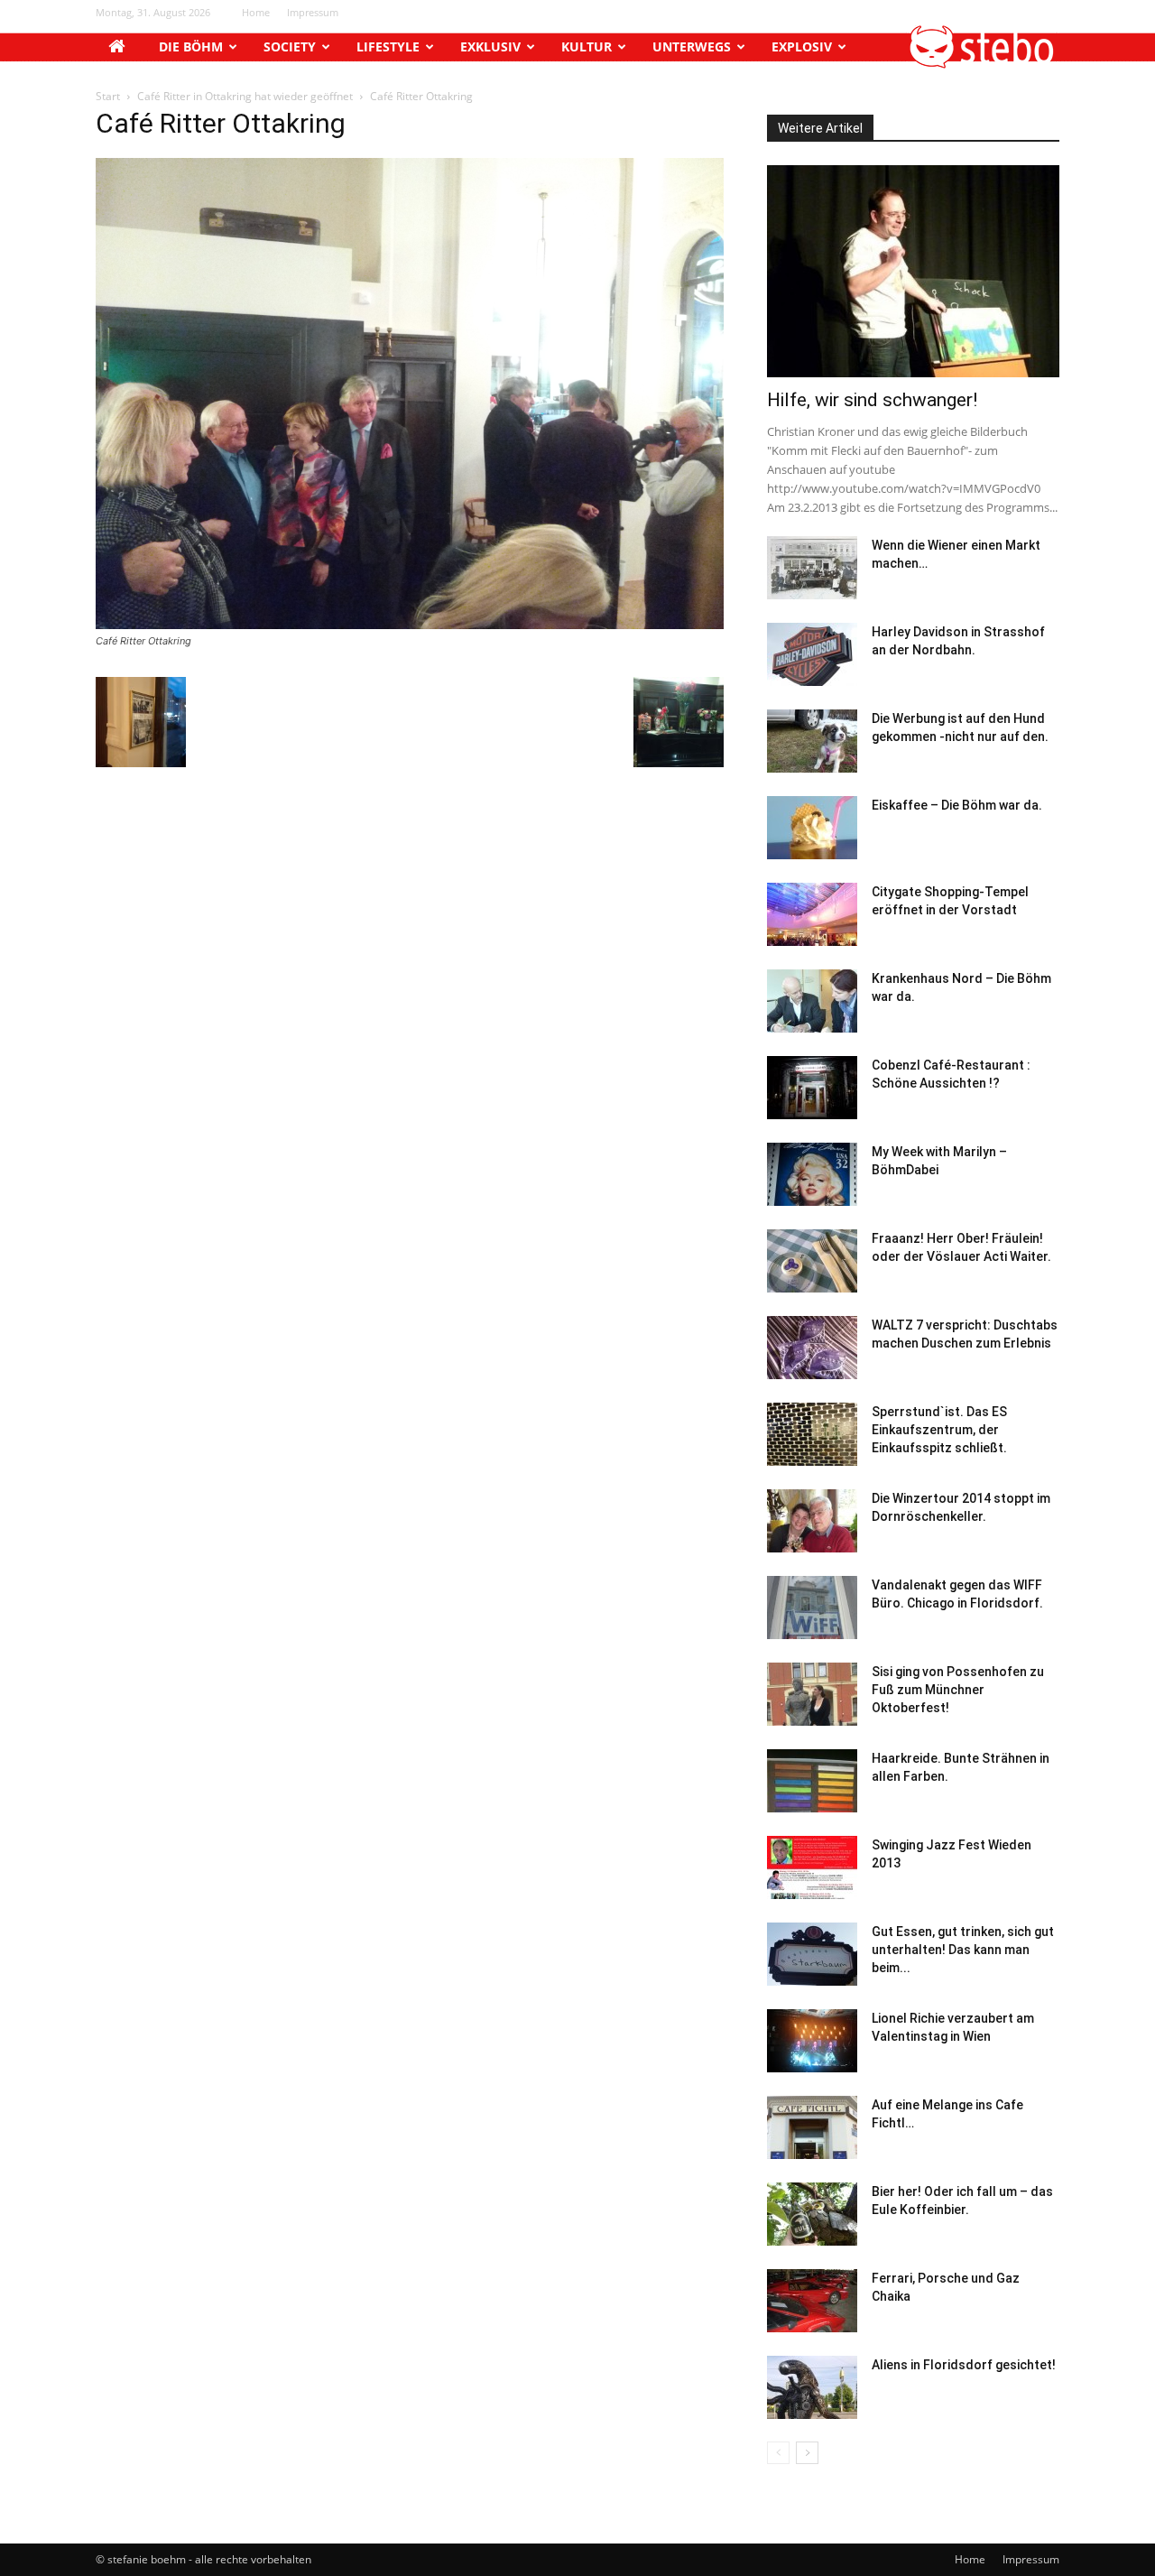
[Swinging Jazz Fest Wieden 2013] (812, 1867)
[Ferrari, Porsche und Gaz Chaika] (812, 2301)
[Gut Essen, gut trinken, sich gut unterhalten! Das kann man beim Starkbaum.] (812, 1954)
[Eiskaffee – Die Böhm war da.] (812, 828)
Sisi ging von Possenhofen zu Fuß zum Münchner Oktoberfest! (958, 1690)
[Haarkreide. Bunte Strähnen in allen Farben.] (812, 1781)
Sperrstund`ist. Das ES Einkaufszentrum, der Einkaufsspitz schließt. (939, 1430)
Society (290, 46)
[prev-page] (778, 2453)
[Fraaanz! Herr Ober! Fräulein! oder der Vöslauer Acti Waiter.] (812, 1261)
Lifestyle (388, 46)
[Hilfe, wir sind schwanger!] (913, 271)
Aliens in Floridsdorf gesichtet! (964, 2365)
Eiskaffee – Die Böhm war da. (957, 805)
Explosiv (802, 46)
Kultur (587, 46)
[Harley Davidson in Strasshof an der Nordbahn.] (812, 654)
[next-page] (807, 2453)
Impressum (313, 12)
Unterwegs (692, 46)
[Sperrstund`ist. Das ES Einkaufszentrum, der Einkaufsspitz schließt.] (812, 1434)
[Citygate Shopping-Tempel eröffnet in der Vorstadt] (812, 914)
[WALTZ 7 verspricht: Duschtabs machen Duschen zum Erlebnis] (812, 1348)
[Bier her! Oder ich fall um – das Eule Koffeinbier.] (812, 2214)
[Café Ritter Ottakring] (410, 624)
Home (256, 12)
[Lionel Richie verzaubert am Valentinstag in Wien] (812, 2041)
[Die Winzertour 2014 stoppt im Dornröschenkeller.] (812, 1521)
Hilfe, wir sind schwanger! (872, 400)
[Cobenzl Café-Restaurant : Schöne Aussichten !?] (812, 1088)
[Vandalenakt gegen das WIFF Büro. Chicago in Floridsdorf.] (812, 1608)
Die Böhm (191, 46)
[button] (983, 64)
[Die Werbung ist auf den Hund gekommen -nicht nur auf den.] (812, 741)
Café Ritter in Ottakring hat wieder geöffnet (245, 96)
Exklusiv (490, 46)
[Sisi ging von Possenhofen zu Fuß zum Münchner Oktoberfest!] (812, 1694)
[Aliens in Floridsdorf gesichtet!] (812, 2387)
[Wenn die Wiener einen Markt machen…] (812, 568)
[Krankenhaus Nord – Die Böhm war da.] (812, 1001)
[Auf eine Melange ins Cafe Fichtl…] (812, 2127)
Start (108, 96)
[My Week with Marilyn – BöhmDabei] (812, 1174)
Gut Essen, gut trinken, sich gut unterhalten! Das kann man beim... (963, 1950)
